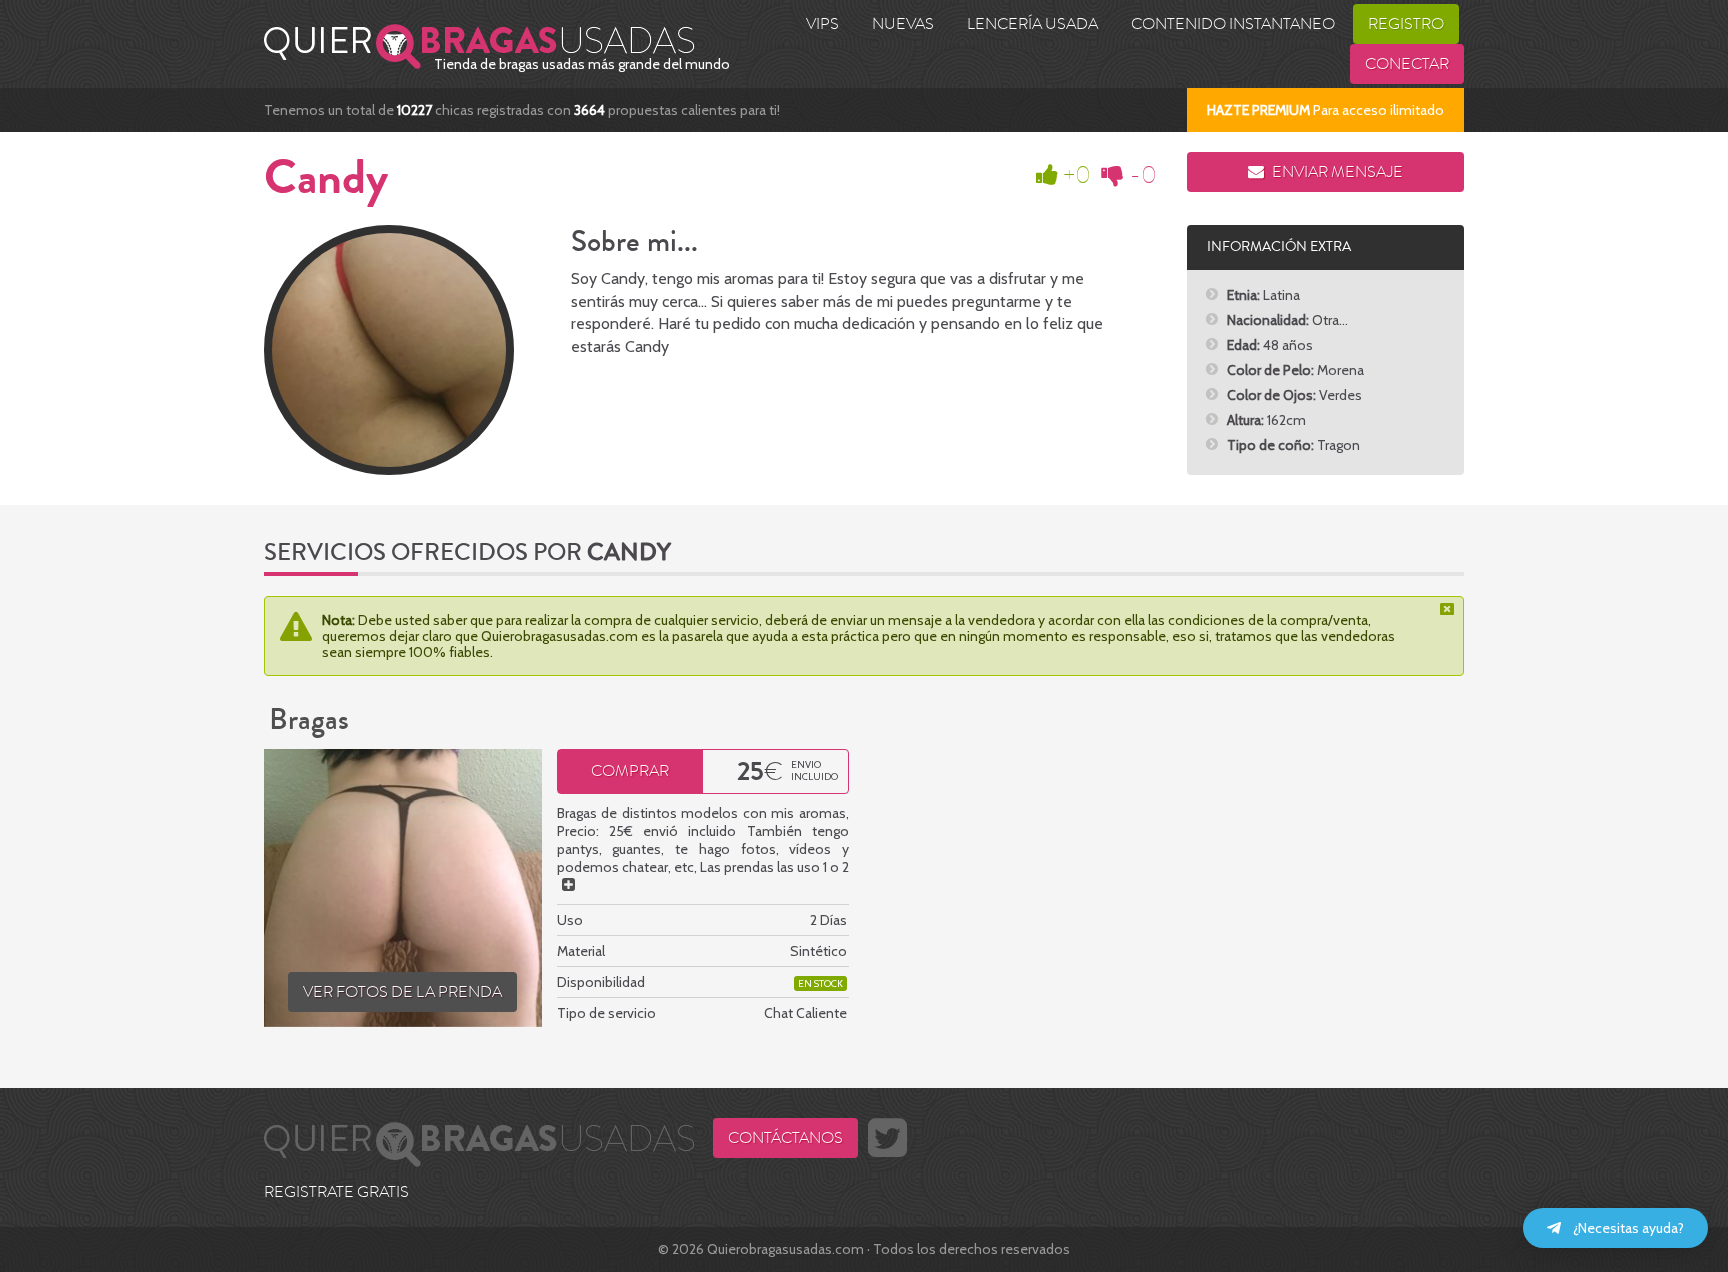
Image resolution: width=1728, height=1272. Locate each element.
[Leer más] (568, 885)
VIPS (822, 24)
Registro (1406, 24)
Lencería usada (1032, 24)
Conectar (1407, 64)
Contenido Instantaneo (1233, 24)
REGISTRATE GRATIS (336, 1192)
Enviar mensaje (1336, 172)
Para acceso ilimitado (1325, 110)
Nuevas (903, 24)
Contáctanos (785, 1138)
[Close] (1449, 609)
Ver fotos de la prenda (402, 992)
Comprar (630, 771)
